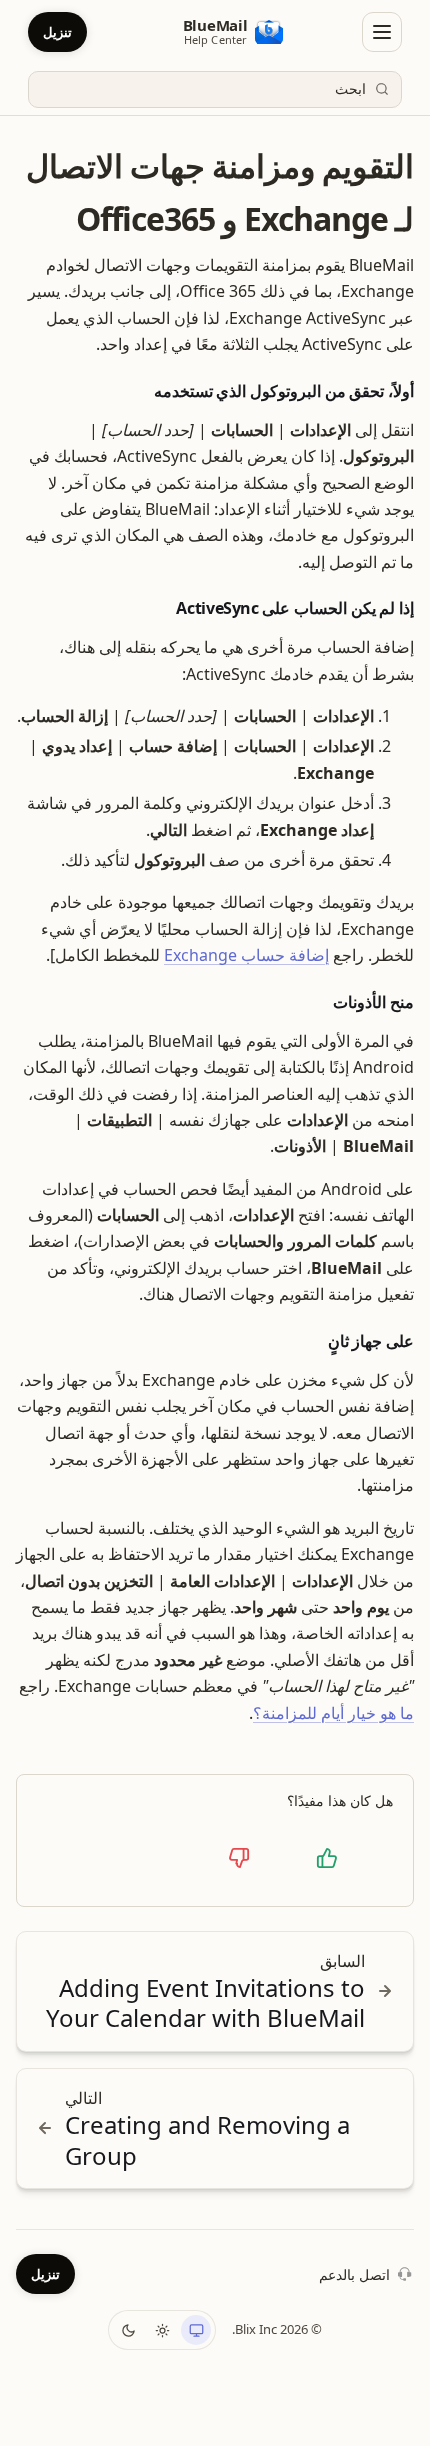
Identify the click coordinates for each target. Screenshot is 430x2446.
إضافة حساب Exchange (246, 955)
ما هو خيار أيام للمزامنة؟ (333, 1713)
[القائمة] (382, 32)
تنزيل (57, 32)
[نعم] (327, 1858)
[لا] (239, 1858)
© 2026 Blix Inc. (277, 2329)
